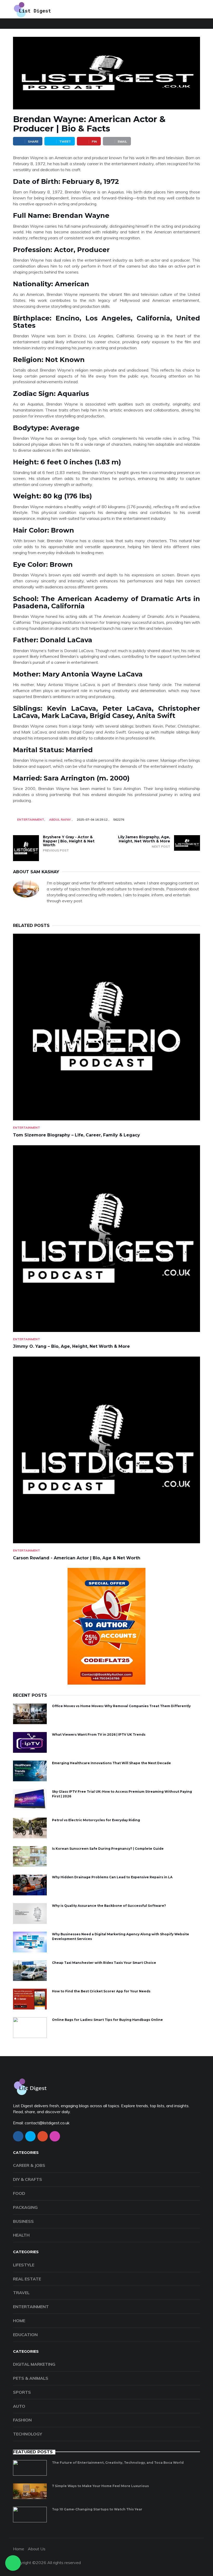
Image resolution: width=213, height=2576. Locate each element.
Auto (19, 2406)
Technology (28, 2434)
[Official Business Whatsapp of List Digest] (13, 2563)
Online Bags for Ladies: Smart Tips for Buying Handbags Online (107, 2020)
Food (19, 2193)
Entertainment (31, 819)
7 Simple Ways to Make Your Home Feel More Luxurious (100, 2486)
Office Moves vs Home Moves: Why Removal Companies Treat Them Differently (121, 1706)
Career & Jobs (29, 2165)
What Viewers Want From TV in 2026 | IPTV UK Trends (99, 1734)
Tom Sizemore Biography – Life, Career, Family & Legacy (76, 1135)
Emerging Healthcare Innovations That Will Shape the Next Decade (111, 1763)
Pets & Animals (31, 2378)
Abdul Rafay (60, 819)
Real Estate (27, 2279)
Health (21, 2235)
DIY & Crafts (28, 2179)
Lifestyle (24, 2265)
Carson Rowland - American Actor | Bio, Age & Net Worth (77, 1558)
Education (25, 2335)
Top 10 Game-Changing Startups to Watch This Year (97, 2509)
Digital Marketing (34, 2364)
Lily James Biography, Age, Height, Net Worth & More (144, 839)
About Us (37, 2549)
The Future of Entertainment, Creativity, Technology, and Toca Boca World (118, 2463)
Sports (22, 2392)
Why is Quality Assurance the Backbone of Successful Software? (109, 1906)
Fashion (22, 2420)
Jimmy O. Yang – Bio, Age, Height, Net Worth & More (71, 1346)
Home (19, 2321)
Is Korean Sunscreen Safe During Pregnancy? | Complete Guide (108, 1849)
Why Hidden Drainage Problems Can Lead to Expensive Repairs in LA (112, 1877)
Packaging (25, 2207)
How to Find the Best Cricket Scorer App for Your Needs (101, 1991)
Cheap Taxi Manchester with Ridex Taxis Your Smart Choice (104, 1963)
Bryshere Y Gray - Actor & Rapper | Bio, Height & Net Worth (69, 841)
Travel (21, 2293)
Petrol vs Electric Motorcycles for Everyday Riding (96, 1820)
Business (23, 2221)
